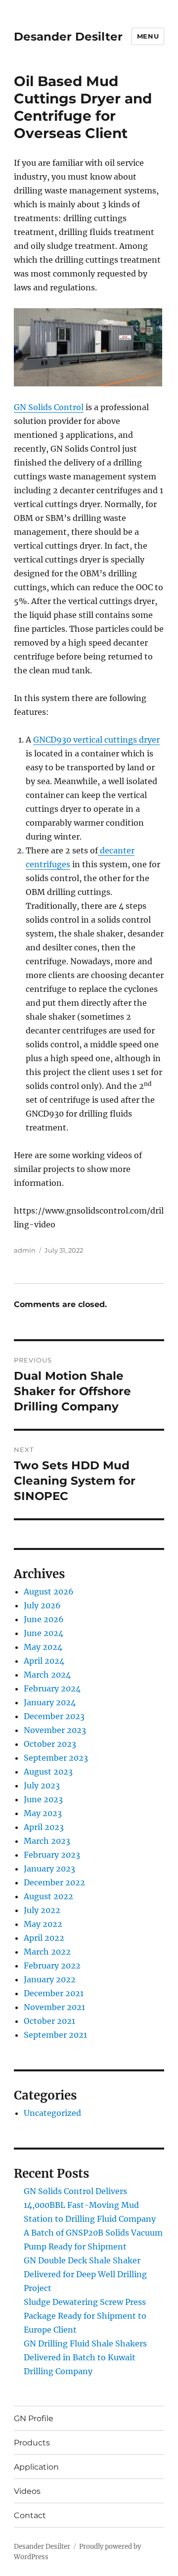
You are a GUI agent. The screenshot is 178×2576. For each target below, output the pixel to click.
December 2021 (54, 1993)
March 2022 (47, 1952)
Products (32, 2443)
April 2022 (44, 1938)
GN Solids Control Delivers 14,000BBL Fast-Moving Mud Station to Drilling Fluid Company (90, 2205)
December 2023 (54, 1716)
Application (36, 2467)
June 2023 (43, 1799)
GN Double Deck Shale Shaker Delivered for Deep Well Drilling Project (85, 2274)
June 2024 (44, 1633)
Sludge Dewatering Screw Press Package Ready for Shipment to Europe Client (85, 2316)
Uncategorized (52, 2113)
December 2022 (54, 1882)
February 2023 (52, 1855)
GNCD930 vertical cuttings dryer (96, 740)
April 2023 (44, 1827)
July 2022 (42, 1910)
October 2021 (49, 2021)
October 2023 (50, 1744)
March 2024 (47, 1675)
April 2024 (44, 1661)
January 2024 (50, 1702)
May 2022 (43, 1924)
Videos (27, 2491)
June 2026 (44, 1619)
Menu (148, 36)
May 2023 (43, 1813)
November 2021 (54, 2007)
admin (25, 1250)
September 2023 (56, 1758)
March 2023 (47, 1841)
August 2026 (49, 1592)
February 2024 (52, 1688)
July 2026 (42, 1605)
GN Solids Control (49, 407)
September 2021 (55, 2035)
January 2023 (49, 1869)
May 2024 (43, 1647)
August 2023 (48, 1772)
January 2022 (50, 1979)
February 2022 (52, 1966)
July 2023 (42, 1785)
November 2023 (55, 1730)
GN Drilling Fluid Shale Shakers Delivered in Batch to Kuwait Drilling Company (85, 2357)
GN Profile (34, 2418)
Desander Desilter (68, 37)
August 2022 (48, 1896)
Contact (30, 2515)
